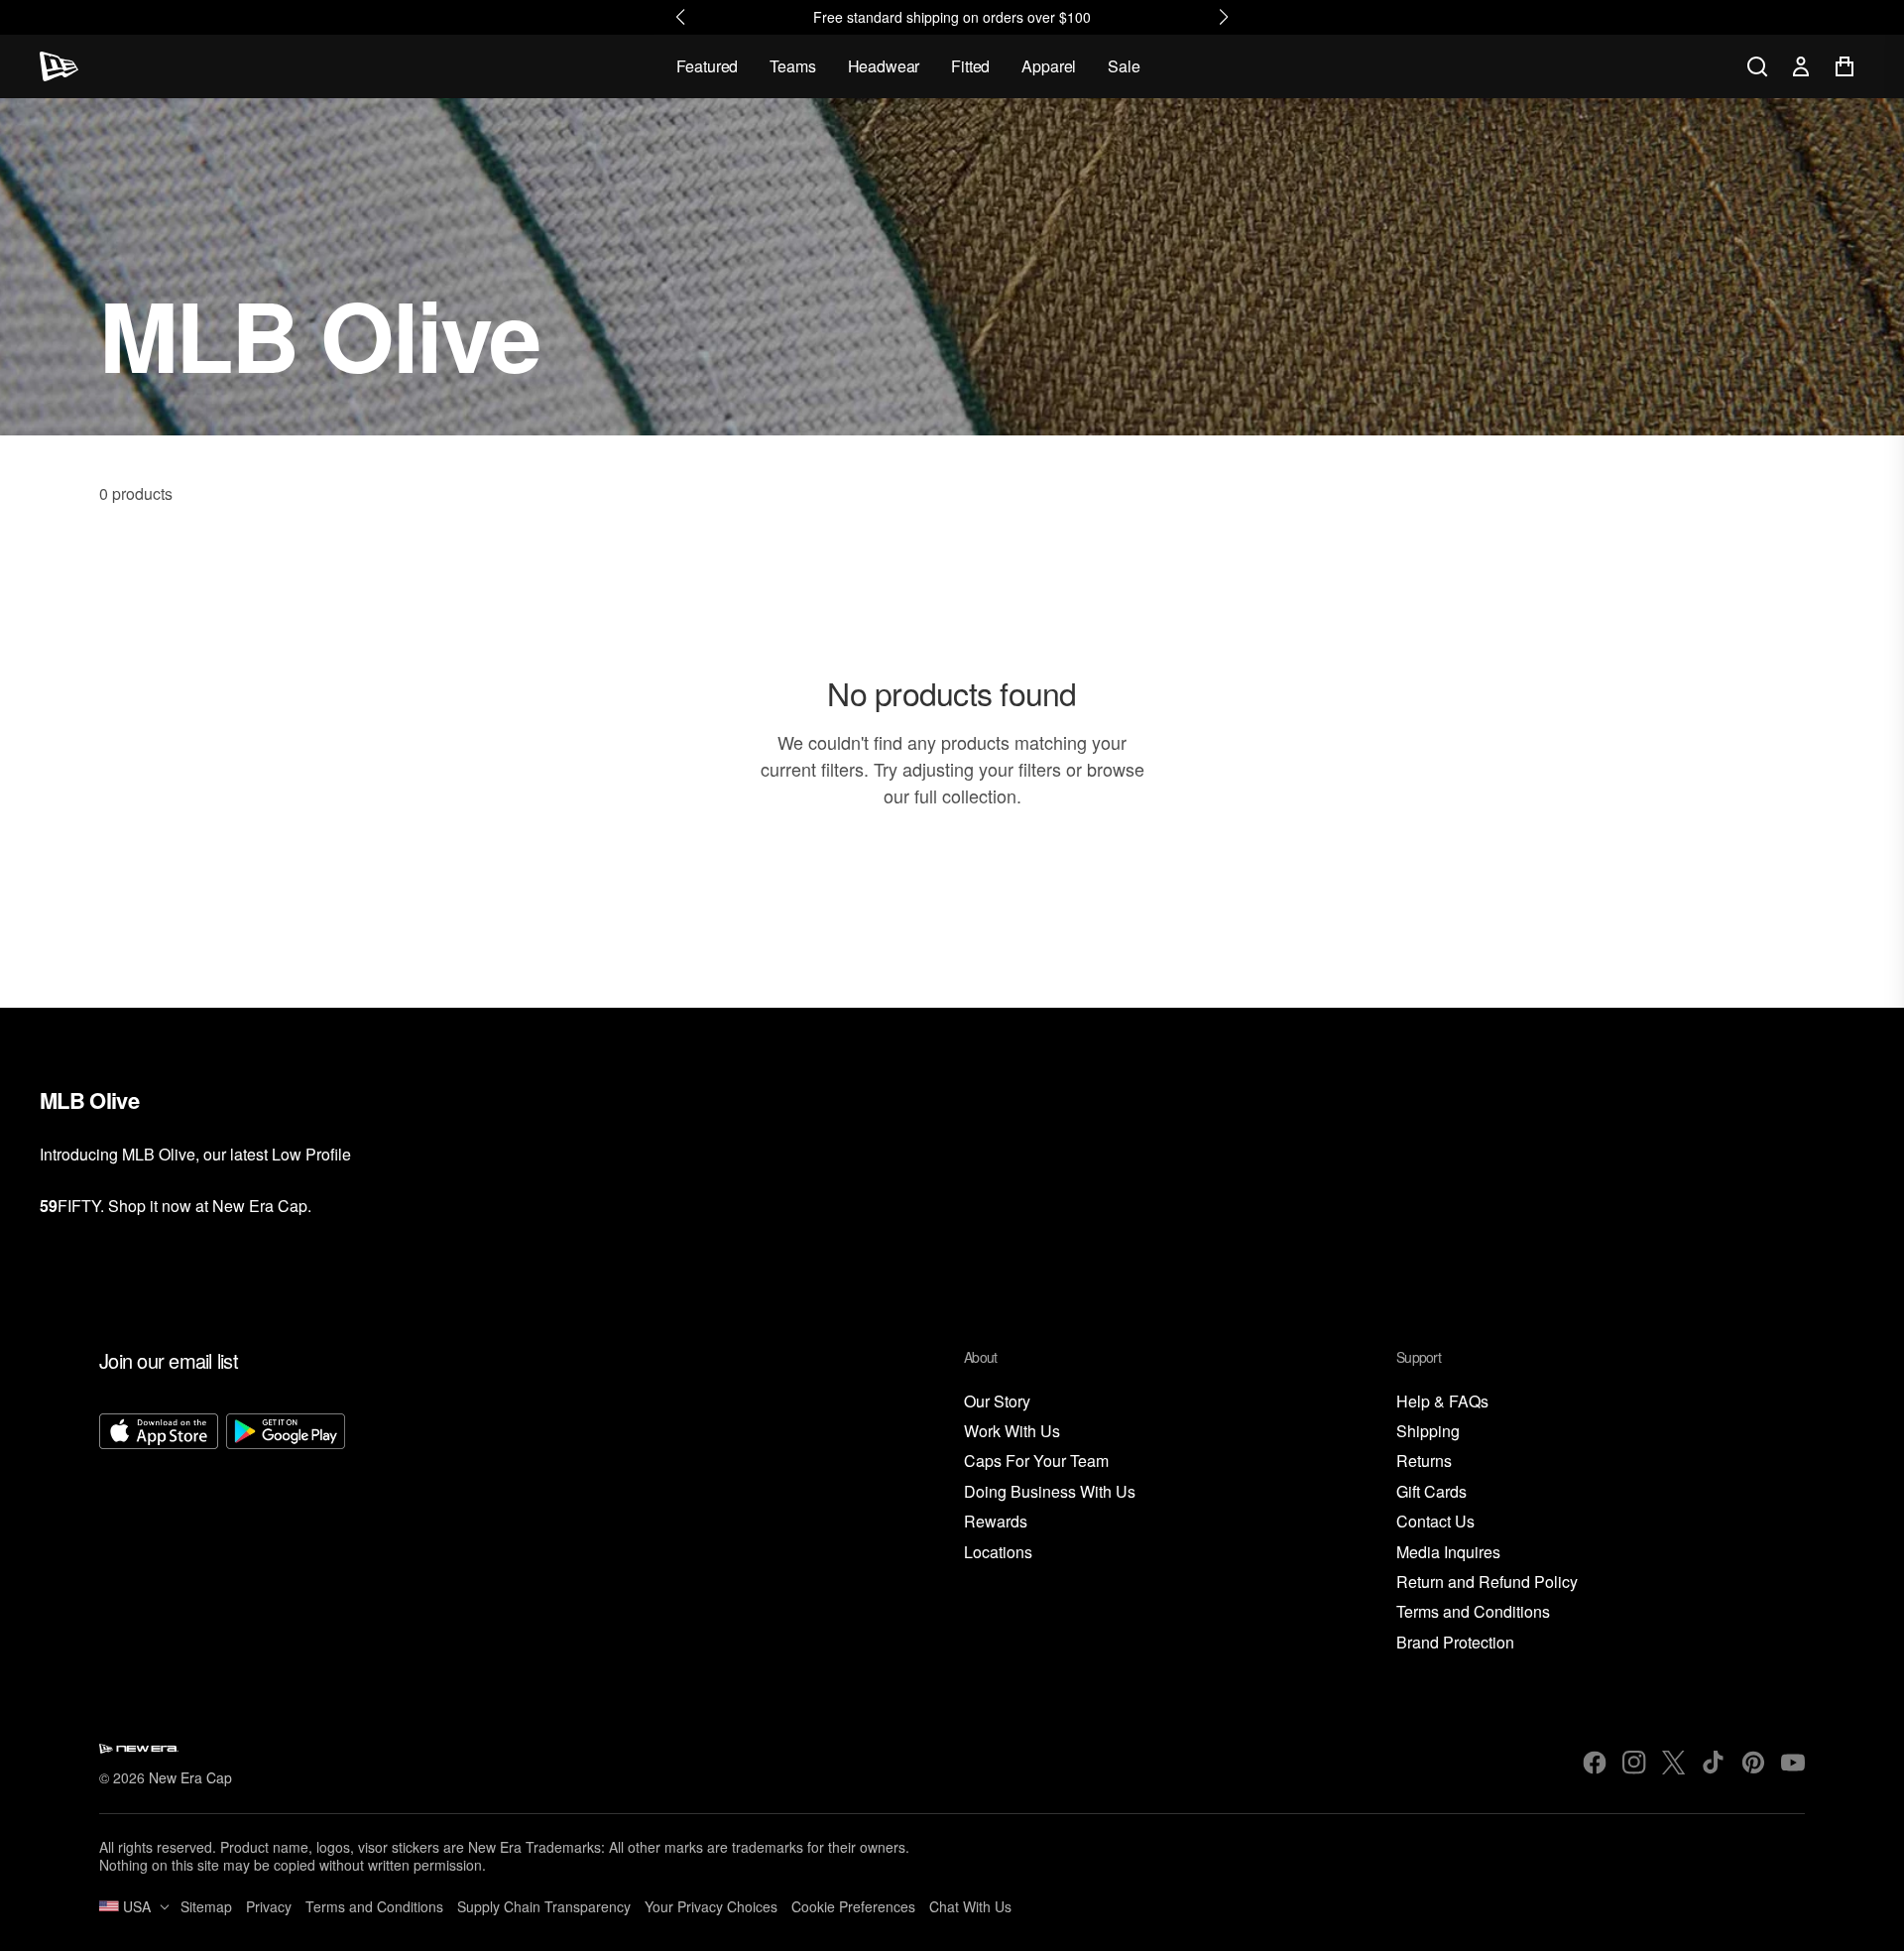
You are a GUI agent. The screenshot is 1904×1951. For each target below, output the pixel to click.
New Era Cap (190, 1777)
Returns (1424, 1462)
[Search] (1757, 66)
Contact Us (1435, 1522)
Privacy (269, 1906)
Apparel (1049, 66)
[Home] (59, 66)
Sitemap (206, 1906)
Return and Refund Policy (1487, 1583)
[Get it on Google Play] (286, 1533)
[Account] (1801, 66)
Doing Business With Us (1050, 1492)
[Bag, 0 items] (1844, 66)
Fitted (970, 66)
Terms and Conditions (1473, 1612)
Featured (708, 66)
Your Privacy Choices (711, 1906)
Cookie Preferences (853, 1906)
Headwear (884, 66)
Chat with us (970, 1906)
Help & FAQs (1442, 1402)
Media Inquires (1448, 1553)
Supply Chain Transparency (544, 1906)
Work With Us (1012, 1432)
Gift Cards (1431, 1492)
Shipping (1428, 1432)
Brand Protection (1455, 1643)
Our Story (997, 1402)
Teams (792, 66)
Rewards (996, 1522)
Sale (1124, 66)
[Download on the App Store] (159, 1533)
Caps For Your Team (1036, 1462)
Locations (998, 1553)
